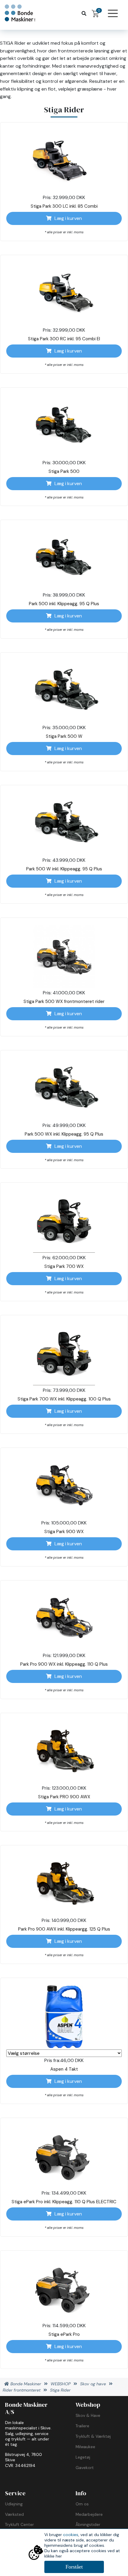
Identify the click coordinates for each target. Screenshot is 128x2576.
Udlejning (14, 2504)
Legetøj (83, 2457)
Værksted (14, 2514)
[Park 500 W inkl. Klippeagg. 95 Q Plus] (64, 824)
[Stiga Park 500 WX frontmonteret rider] (64, 957)
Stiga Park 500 (64, 471)
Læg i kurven (68, 218)
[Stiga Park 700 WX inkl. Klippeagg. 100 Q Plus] (64, 1354)
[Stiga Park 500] (64, 426)
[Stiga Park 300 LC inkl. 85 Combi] (64, 161)
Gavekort (85, 2468)
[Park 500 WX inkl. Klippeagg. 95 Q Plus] (64, 1089)
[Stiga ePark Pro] (64, 2289)
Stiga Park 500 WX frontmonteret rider (64, 1001)
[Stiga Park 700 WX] (64, 1221)
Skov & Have (88, 2415)
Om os (82, 2504)
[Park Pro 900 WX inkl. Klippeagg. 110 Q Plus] (64, 1619)
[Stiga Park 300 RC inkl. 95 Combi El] (64, 294)
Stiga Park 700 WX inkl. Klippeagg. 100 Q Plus (64, 1399)
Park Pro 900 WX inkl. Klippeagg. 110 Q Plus (64, 1664)
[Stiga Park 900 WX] (64, 1487)
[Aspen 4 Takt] (64, 2017)
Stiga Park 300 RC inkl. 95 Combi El (64, 339)
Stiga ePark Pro (64, 2334)
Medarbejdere (89, 2514)
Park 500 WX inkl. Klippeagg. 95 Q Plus (64, 1134)
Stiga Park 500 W (64, 736)
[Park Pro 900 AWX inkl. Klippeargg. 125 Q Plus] (64, 1884)
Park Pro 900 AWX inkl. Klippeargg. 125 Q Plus (64, 1929)
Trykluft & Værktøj (93, 2436)
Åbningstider (88, 2524)
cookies (71, 2535)
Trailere (82, 2426)
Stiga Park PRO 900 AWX (64, 1797)
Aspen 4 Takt (64, 2069)
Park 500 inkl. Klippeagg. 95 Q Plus (64, 604)
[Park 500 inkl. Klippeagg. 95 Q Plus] (64, 559)
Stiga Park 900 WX (64, 1532)
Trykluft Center (19, 2524)
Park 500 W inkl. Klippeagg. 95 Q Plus (64, 869)
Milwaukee (85, 2447)
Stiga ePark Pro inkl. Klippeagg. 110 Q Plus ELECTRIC (64, 2202)
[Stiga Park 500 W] (64, 691)
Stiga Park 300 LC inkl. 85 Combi (64, 206)
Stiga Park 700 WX (64, 1266)
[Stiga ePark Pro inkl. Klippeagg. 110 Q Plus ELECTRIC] (64, 2157)
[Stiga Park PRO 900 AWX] (64, 1752)
